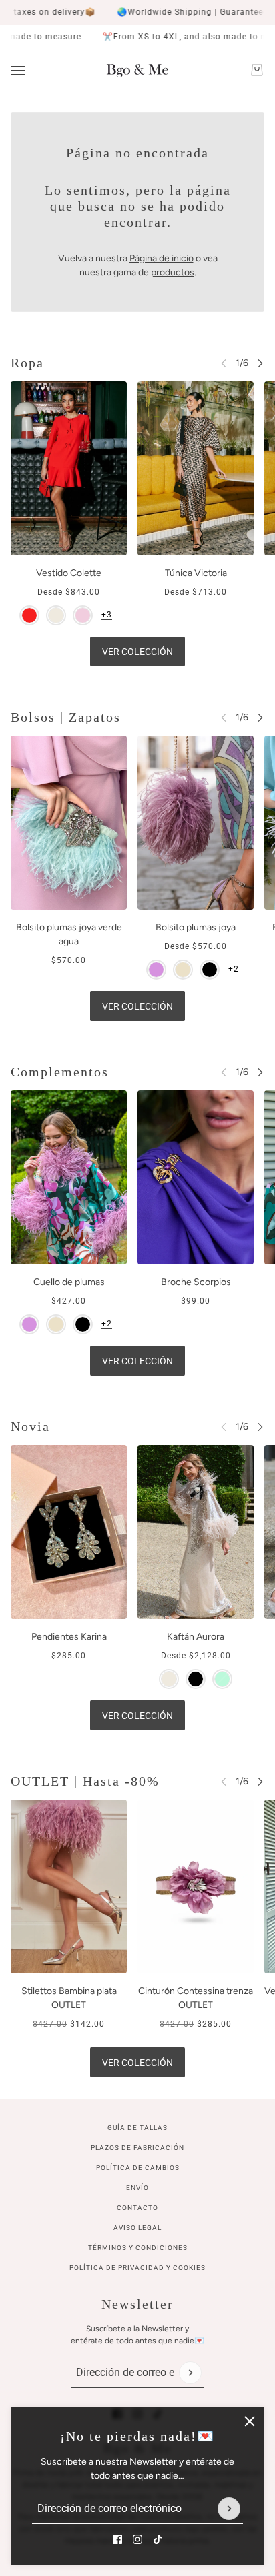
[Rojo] (29, 615)
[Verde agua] (222, 1679)
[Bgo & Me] (137, 70)
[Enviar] (229, 2509)
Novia (30, 1426)
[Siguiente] (260, 363)
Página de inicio (162, 258)
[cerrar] (250, 2421)
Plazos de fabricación (137, 2148)
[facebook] (117, 2539)
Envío (137, 2188)
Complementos (60, 1072)
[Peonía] (83, 615)
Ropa (27, 363)
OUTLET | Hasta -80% (85, 1781)
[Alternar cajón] (18, 70)
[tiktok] (158, 2539)
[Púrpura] (156, 970)
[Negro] (210, 970)
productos (173, 272)
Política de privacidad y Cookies (137, 2268)
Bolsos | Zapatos (66, 717)
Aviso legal (137, 2228)
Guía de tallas (137, 2128)
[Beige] (183, 970)
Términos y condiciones (138, 2248)
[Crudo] (56, 615)
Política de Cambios (138, 2168)
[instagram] (137, 2539)
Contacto (137, 2208)
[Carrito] (257, 70)
